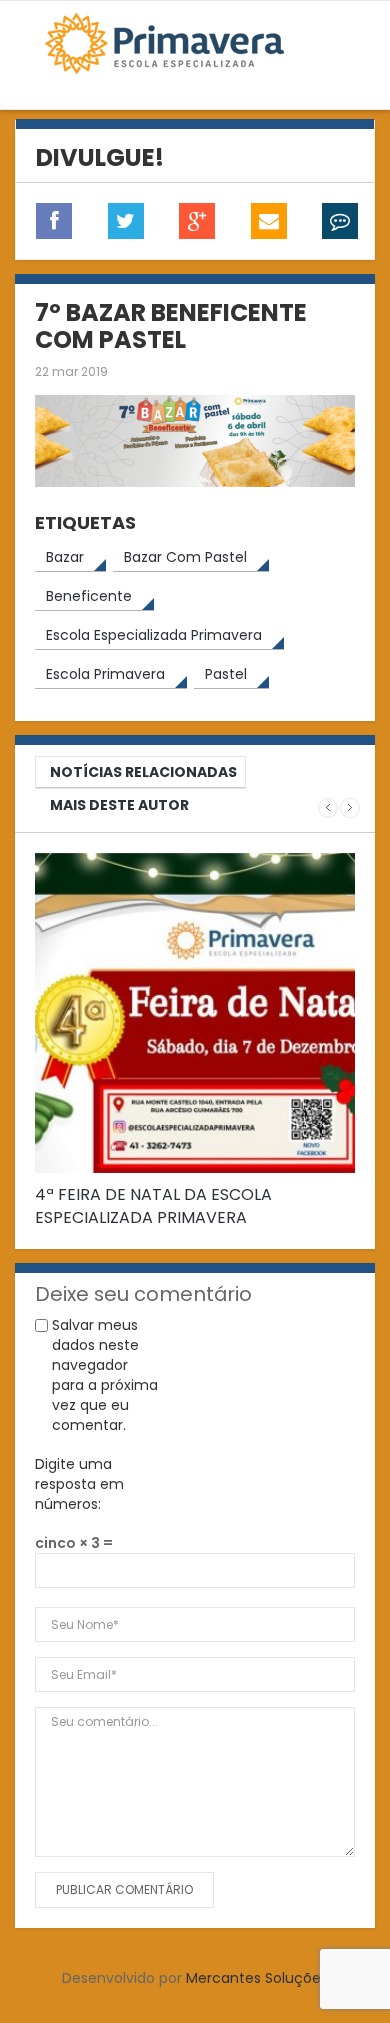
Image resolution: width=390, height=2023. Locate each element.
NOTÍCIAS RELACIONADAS (143, 772)
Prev (328, 808)
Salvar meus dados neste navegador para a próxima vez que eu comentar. (105, 1375)
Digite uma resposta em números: (79, 1484)
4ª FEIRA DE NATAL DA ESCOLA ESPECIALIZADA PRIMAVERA (153, 1206)
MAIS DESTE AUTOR (119, 805)
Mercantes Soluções (257, 1978)
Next (350, 808)
